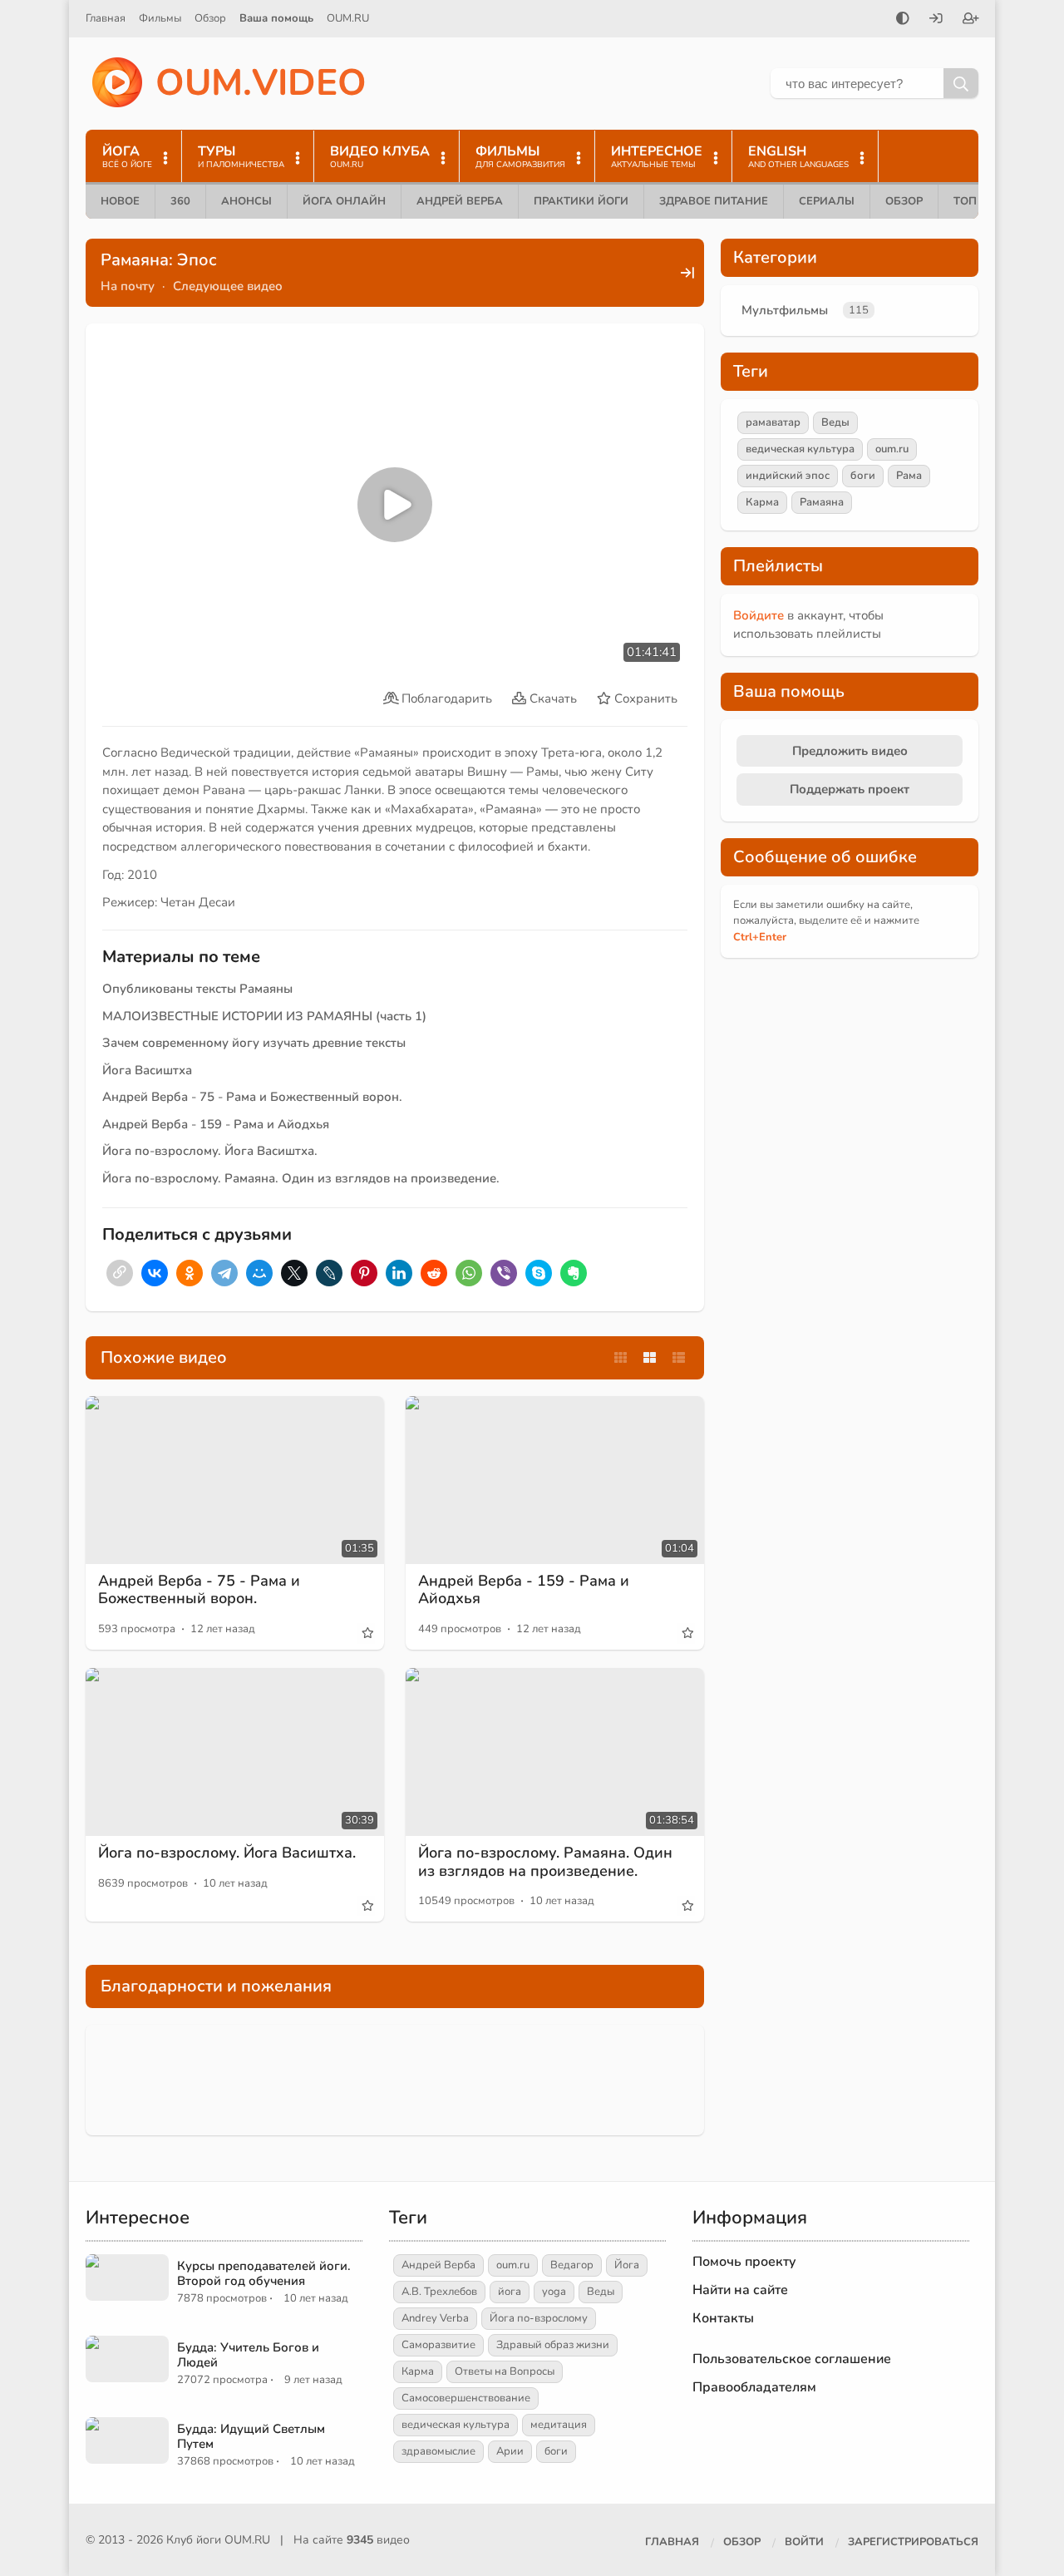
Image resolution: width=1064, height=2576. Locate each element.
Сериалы (827, 201)
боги (863, 476)
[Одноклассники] (190, 1273)
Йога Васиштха (147, 1070)
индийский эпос (788, 476)
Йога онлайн (344, 201)
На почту (128, 286)
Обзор (210, 18)
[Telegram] (224, 1273)
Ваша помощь (276, 18)
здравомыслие (438, 2451)
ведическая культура (800, 449)
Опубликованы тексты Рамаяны (197, 989)
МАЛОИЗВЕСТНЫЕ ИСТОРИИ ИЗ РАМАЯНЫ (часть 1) (264, 1016)
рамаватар (773, 422)
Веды (835, 422)
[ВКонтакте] (155, 1273)
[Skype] (539, 1273)
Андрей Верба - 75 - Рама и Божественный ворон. (252, 1097)
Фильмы (160, 18)
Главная (106, 18)
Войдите (759, 615)
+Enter (760, 937)
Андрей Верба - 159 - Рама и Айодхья (216, 1124)
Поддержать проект (850, 789)
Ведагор (572, 2265)
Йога (627, 2265)
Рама (909, 476)
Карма (762, 502)
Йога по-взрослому (539, 2318)
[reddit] (434, 1273)
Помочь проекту (744, 2262)
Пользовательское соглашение (792, 2359)
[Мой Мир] (259, 1273)
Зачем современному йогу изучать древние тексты (254, 1043)
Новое (120, 201)
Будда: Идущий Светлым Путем (251, 2436)
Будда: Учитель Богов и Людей (248, 2355)
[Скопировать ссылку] (120, 1273)
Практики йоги (581, 201)
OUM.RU (348, 18)
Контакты (723, 2318)
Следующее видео (228, 286)
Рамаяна (822, 502)
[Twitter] (294, 1273)
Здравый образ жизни (553, 2345)
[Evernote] (574, 1273)
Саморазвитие (438, 2345)
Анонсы (246, 201)
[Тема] (903, 20)
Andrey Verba (435, 2318)
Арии (510, 2451)
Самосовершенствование (466, 2398)
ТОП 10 (973, 201)
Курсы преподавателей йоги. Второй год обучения (264, 2273)
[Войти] (936, 20)
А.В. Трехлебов (439, 2292)
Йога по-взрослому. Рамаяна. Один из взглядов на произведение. (303, 1178)
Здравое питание (714, 201)
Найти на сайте (740, 2290)
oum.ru (892, 449)
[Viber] (504, 1273)
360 (180, 201)
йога (510, 2292)
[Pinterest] (364, 1273)
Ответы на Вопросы (505, 2371)
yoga (554, 2292)
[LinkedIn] (399, 1273)
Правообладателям (754, 2387)
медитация (559, 2425)
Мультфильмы (785, 310)
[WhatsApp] (469, 1273)
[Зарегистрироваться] (971, 20)
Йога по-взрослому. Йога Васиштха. (210, 1151)
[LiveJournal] (329, 1273)
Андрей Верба (460, 201)
